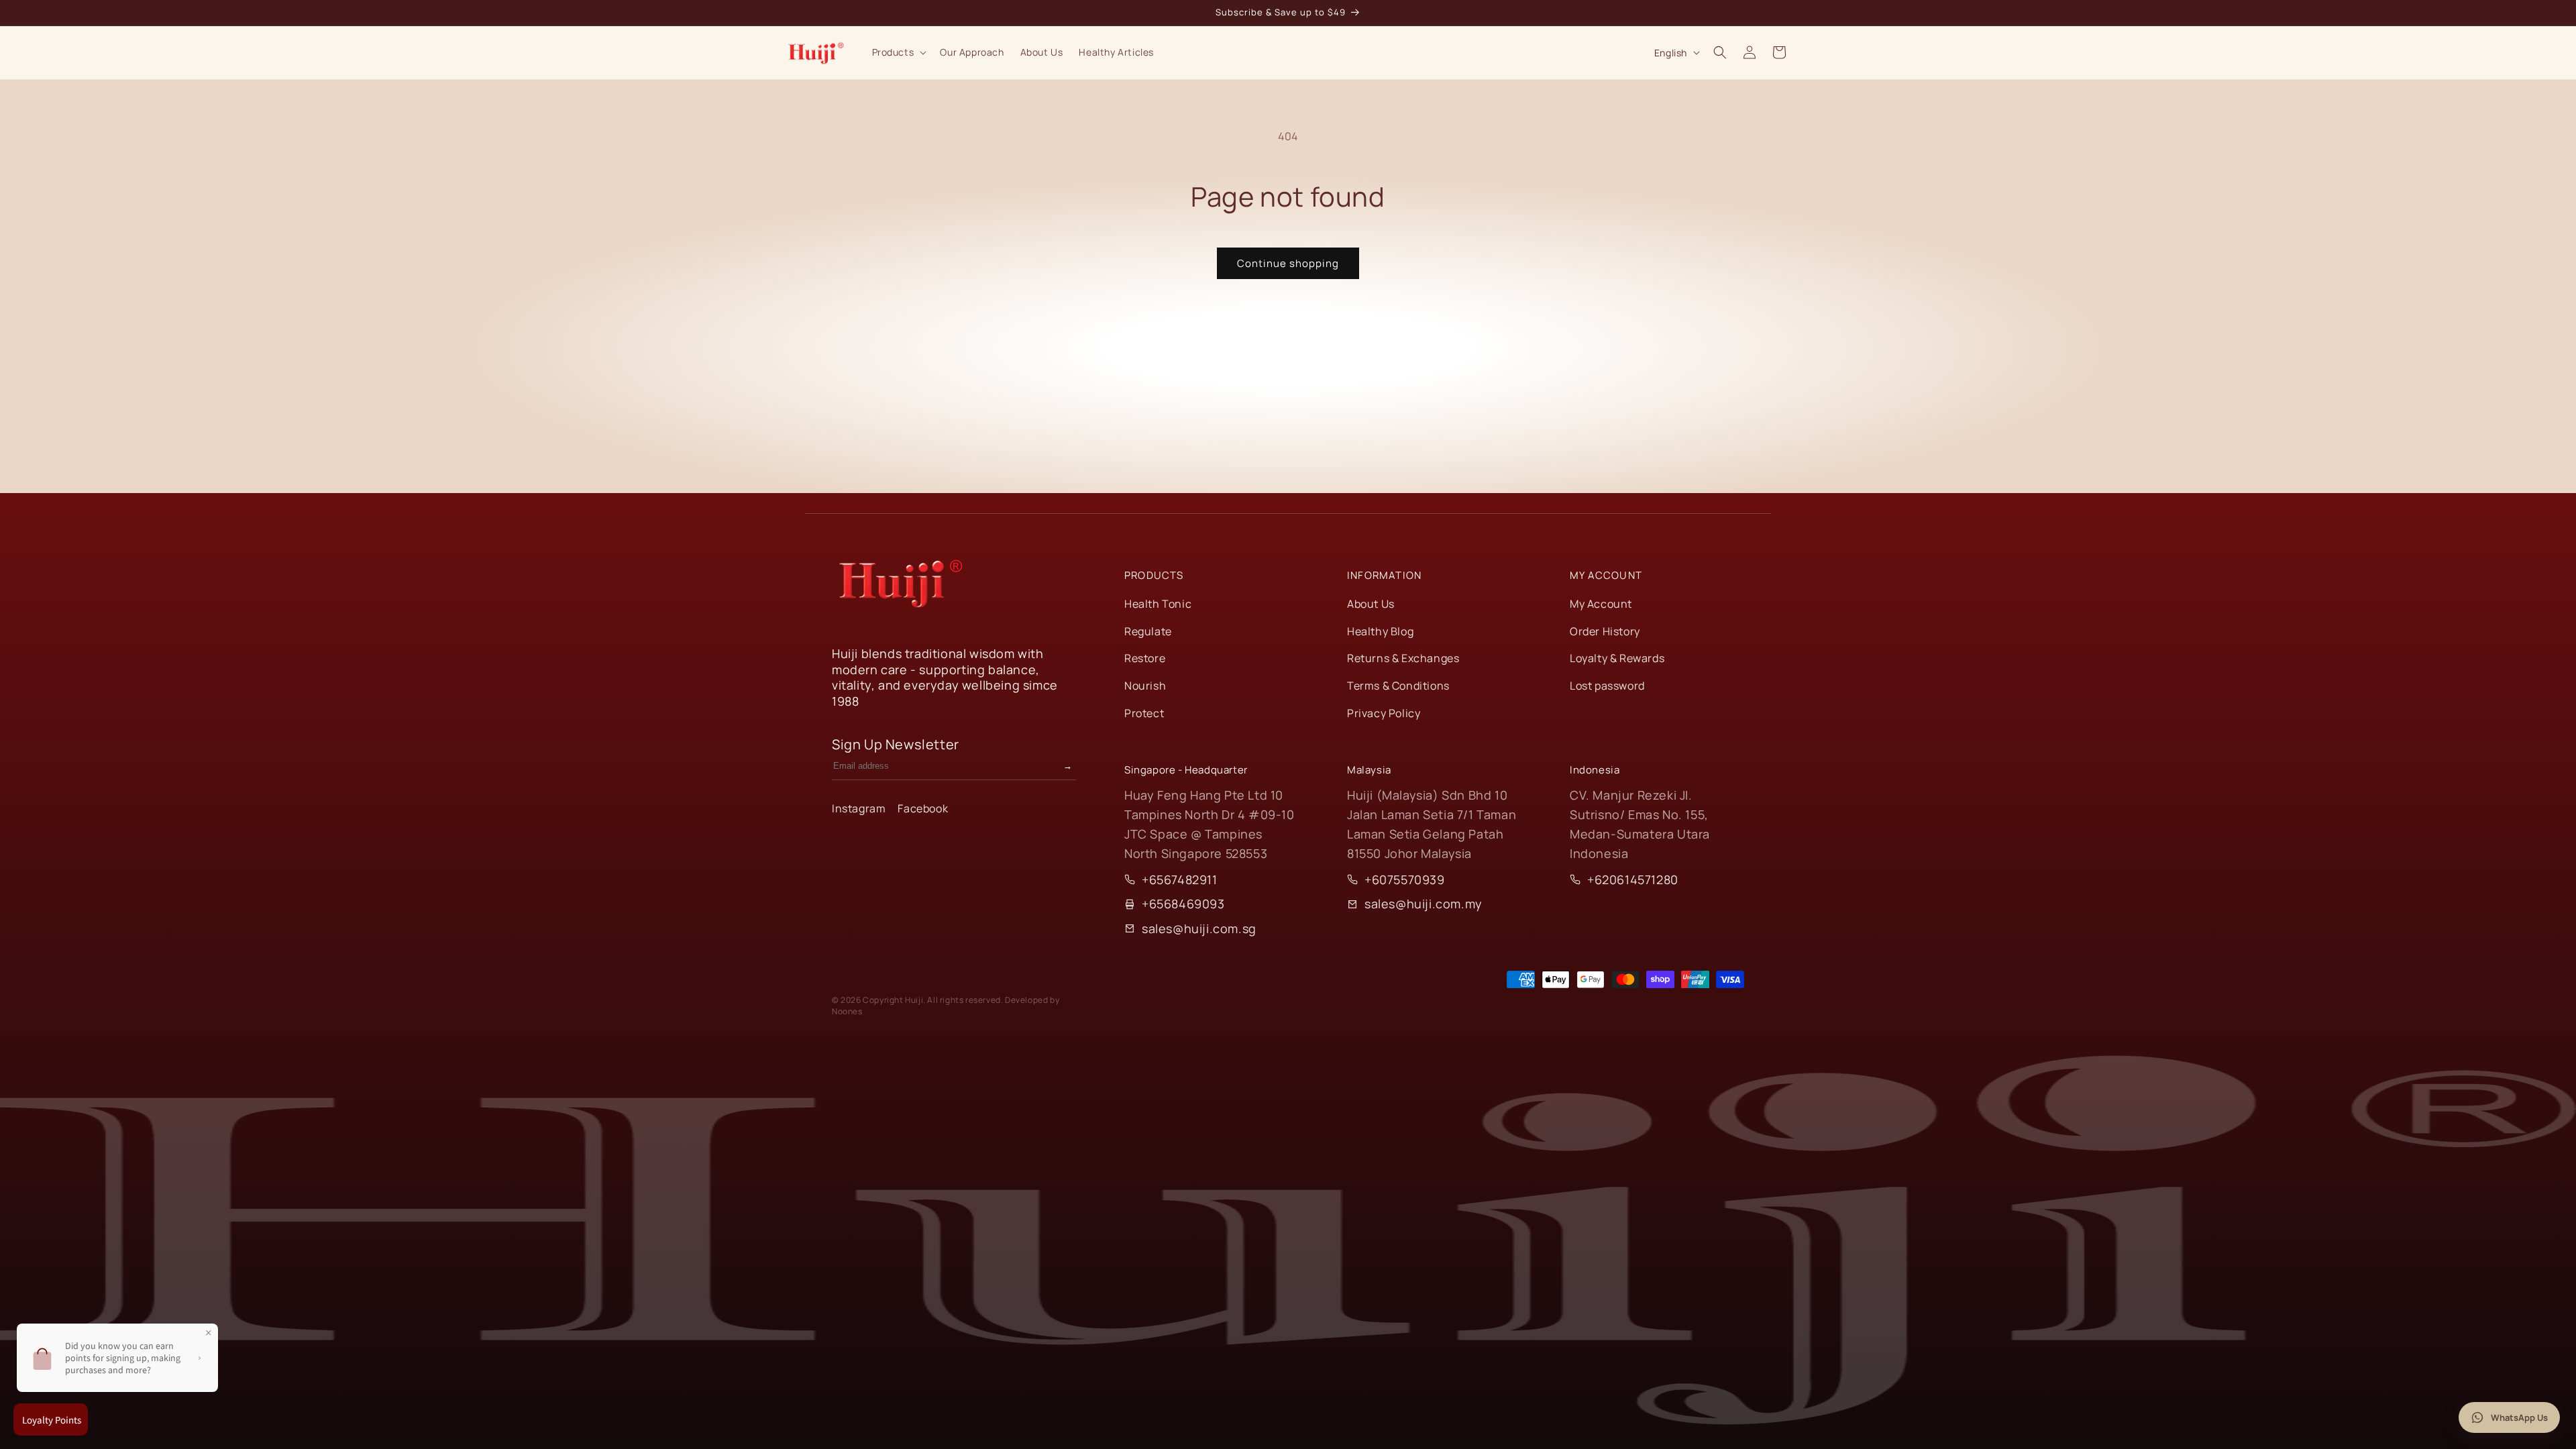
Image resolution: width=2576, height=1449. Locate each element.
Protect (1144, 713)
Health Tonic (1158, 604)
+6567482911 (1180, 879)
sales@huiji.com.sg (1199, 928)
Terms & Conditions (1398, 686)
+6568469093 (1183, 904)
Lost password (1607, 686)
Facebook (923, 808)
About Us (1371, 604)
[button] (898, 52)
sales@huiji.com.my (1424, 904)
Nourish (1145, 686)
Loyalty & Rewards (1617, 658)
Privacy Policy (1384, 713)
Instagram (859, 808)
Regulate (1148, 631)
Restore (1145, 658)
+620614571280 (1633, 879)
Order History (1605, 631)
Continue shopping (1288, 263)
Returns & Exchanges (1403, 658)
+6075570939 (1405, 879)
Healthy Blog (1380, 631)
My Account (1601, 604)
